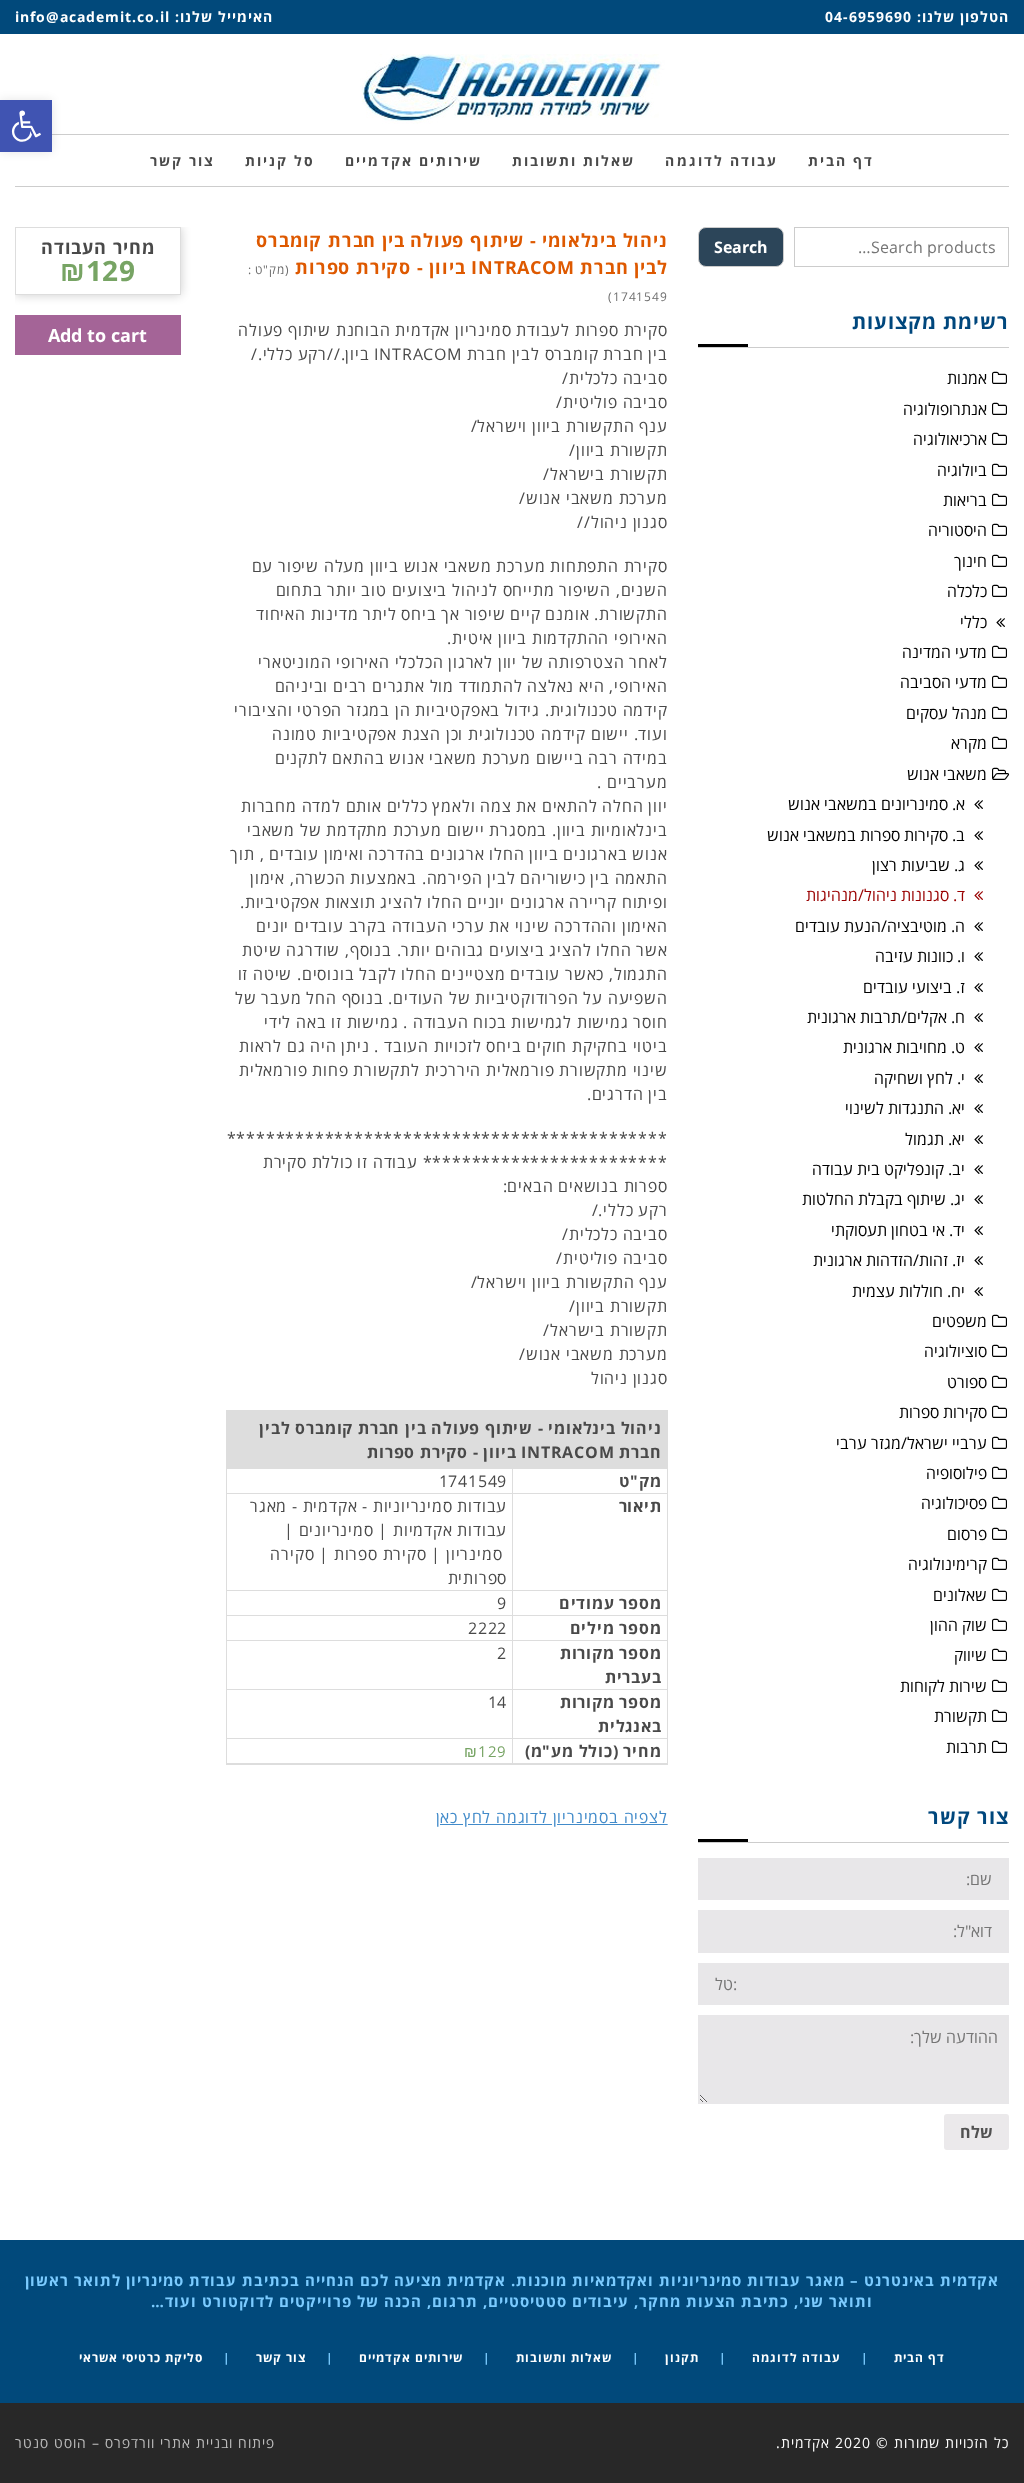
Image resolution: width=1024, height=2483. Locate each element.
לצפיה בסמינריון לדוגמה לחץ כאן (552, 1817)
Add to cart (97, 335)
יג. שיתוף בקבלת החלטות (883, 1199)
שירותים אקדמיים (411, 2357)
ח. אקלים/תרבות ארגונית (886, 1017)
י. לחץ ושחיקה (919, 1078)
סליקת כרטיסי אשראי (141, 2357)
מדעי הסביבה (943, 682)
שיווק (970, 1655)
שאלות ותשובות (564, 2357)
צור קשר (281, 2357)
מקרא (969, 743)
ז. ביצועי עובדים (914, 987)
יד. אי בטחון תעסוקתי (898, 1230)
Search (741, 247)
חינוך (970, 561)
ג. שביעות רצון (918, 865)
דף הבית (919, 2357)
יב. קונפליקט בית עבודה (888, 1169)
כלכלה (967, 591)
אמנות (967, 378)
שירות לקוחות (943, 1686)
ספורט (967, 1382)
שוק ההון (958, 1625)
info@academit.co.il (92, 16)
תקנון (682, 2357)
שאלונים (960, 1595)
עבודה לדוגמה (796, 2357)
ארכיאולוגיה (950, 439)
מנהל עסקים (946, 713)
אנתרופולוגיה (945, 409)
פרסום (967, 1534)
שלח (976, 2132)
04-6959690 (868, 16)
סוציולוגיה (955, 1351)
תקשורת (960, 1716)
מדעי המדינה (944, 652)
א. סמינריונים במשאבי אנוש (876, 804)
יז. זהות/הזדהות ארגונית (889, 1260)
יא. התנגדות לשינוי (905, 1108)
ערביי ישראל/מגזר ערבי (911, 1443)
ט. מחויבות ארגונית (904, 1047)
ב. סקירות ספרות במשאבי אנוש (866, 835)
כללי (973, 622)
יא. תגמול (935, 1139)
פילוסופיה (956, 1473)
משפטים (959, 1321)
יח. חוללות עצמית (908, 1291)
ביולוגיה (962, 470)
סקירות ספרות (943, 1412)
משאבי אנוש (947, 774)
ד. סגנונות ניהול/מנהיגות (885, 895)
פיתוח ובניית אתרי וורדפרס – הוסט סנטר (145, 2442)
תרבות (966, 1747)
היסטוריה (957, 530)
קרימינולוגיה (947, 1564)
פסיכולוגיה (954, 1503)
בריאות (965, 500)
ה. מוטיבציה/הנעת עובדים (880, 926)
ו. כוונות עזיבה (920, 956)
